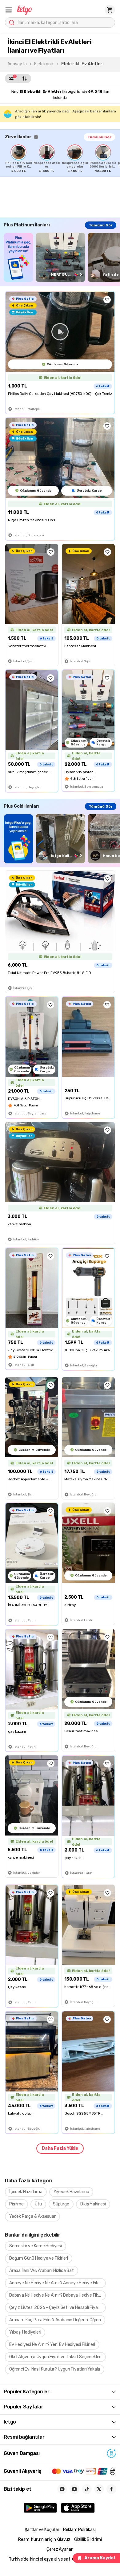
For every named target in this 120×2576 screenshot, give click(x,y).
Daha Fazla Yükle (60, 2148)
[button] (9, 10)
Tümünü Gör (99, 137)
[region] (62, 159)
